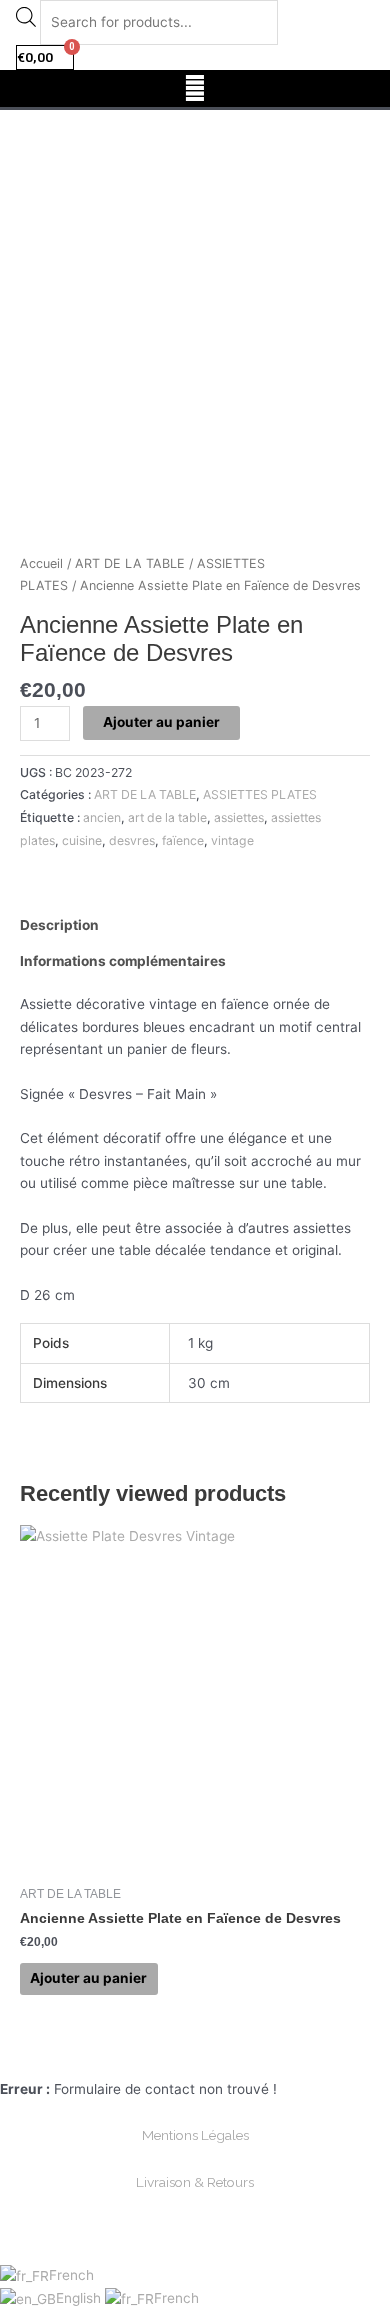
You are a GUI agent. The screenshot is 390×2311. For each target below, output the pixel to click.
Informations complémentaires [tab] (123, 961)
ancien (102, 817)
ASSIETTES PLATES (260, 794)
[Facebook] (172, 2055)
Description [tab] (59, 925)
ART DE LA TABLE (130, 563)
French (71, 2275)
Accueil (41, 563)
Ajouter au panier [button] (88, 1978)
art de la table (167, 817)
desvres (132, 840)
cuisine (82, 840)
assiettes (239, 817)
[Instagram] (218, 2055)
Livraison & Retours (195, 2182)
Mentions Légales (195, 2135)
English (80, 2298)
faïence (183, 840)
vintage (232, 840)
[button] (194, 88)
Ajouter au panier (161, 722)
